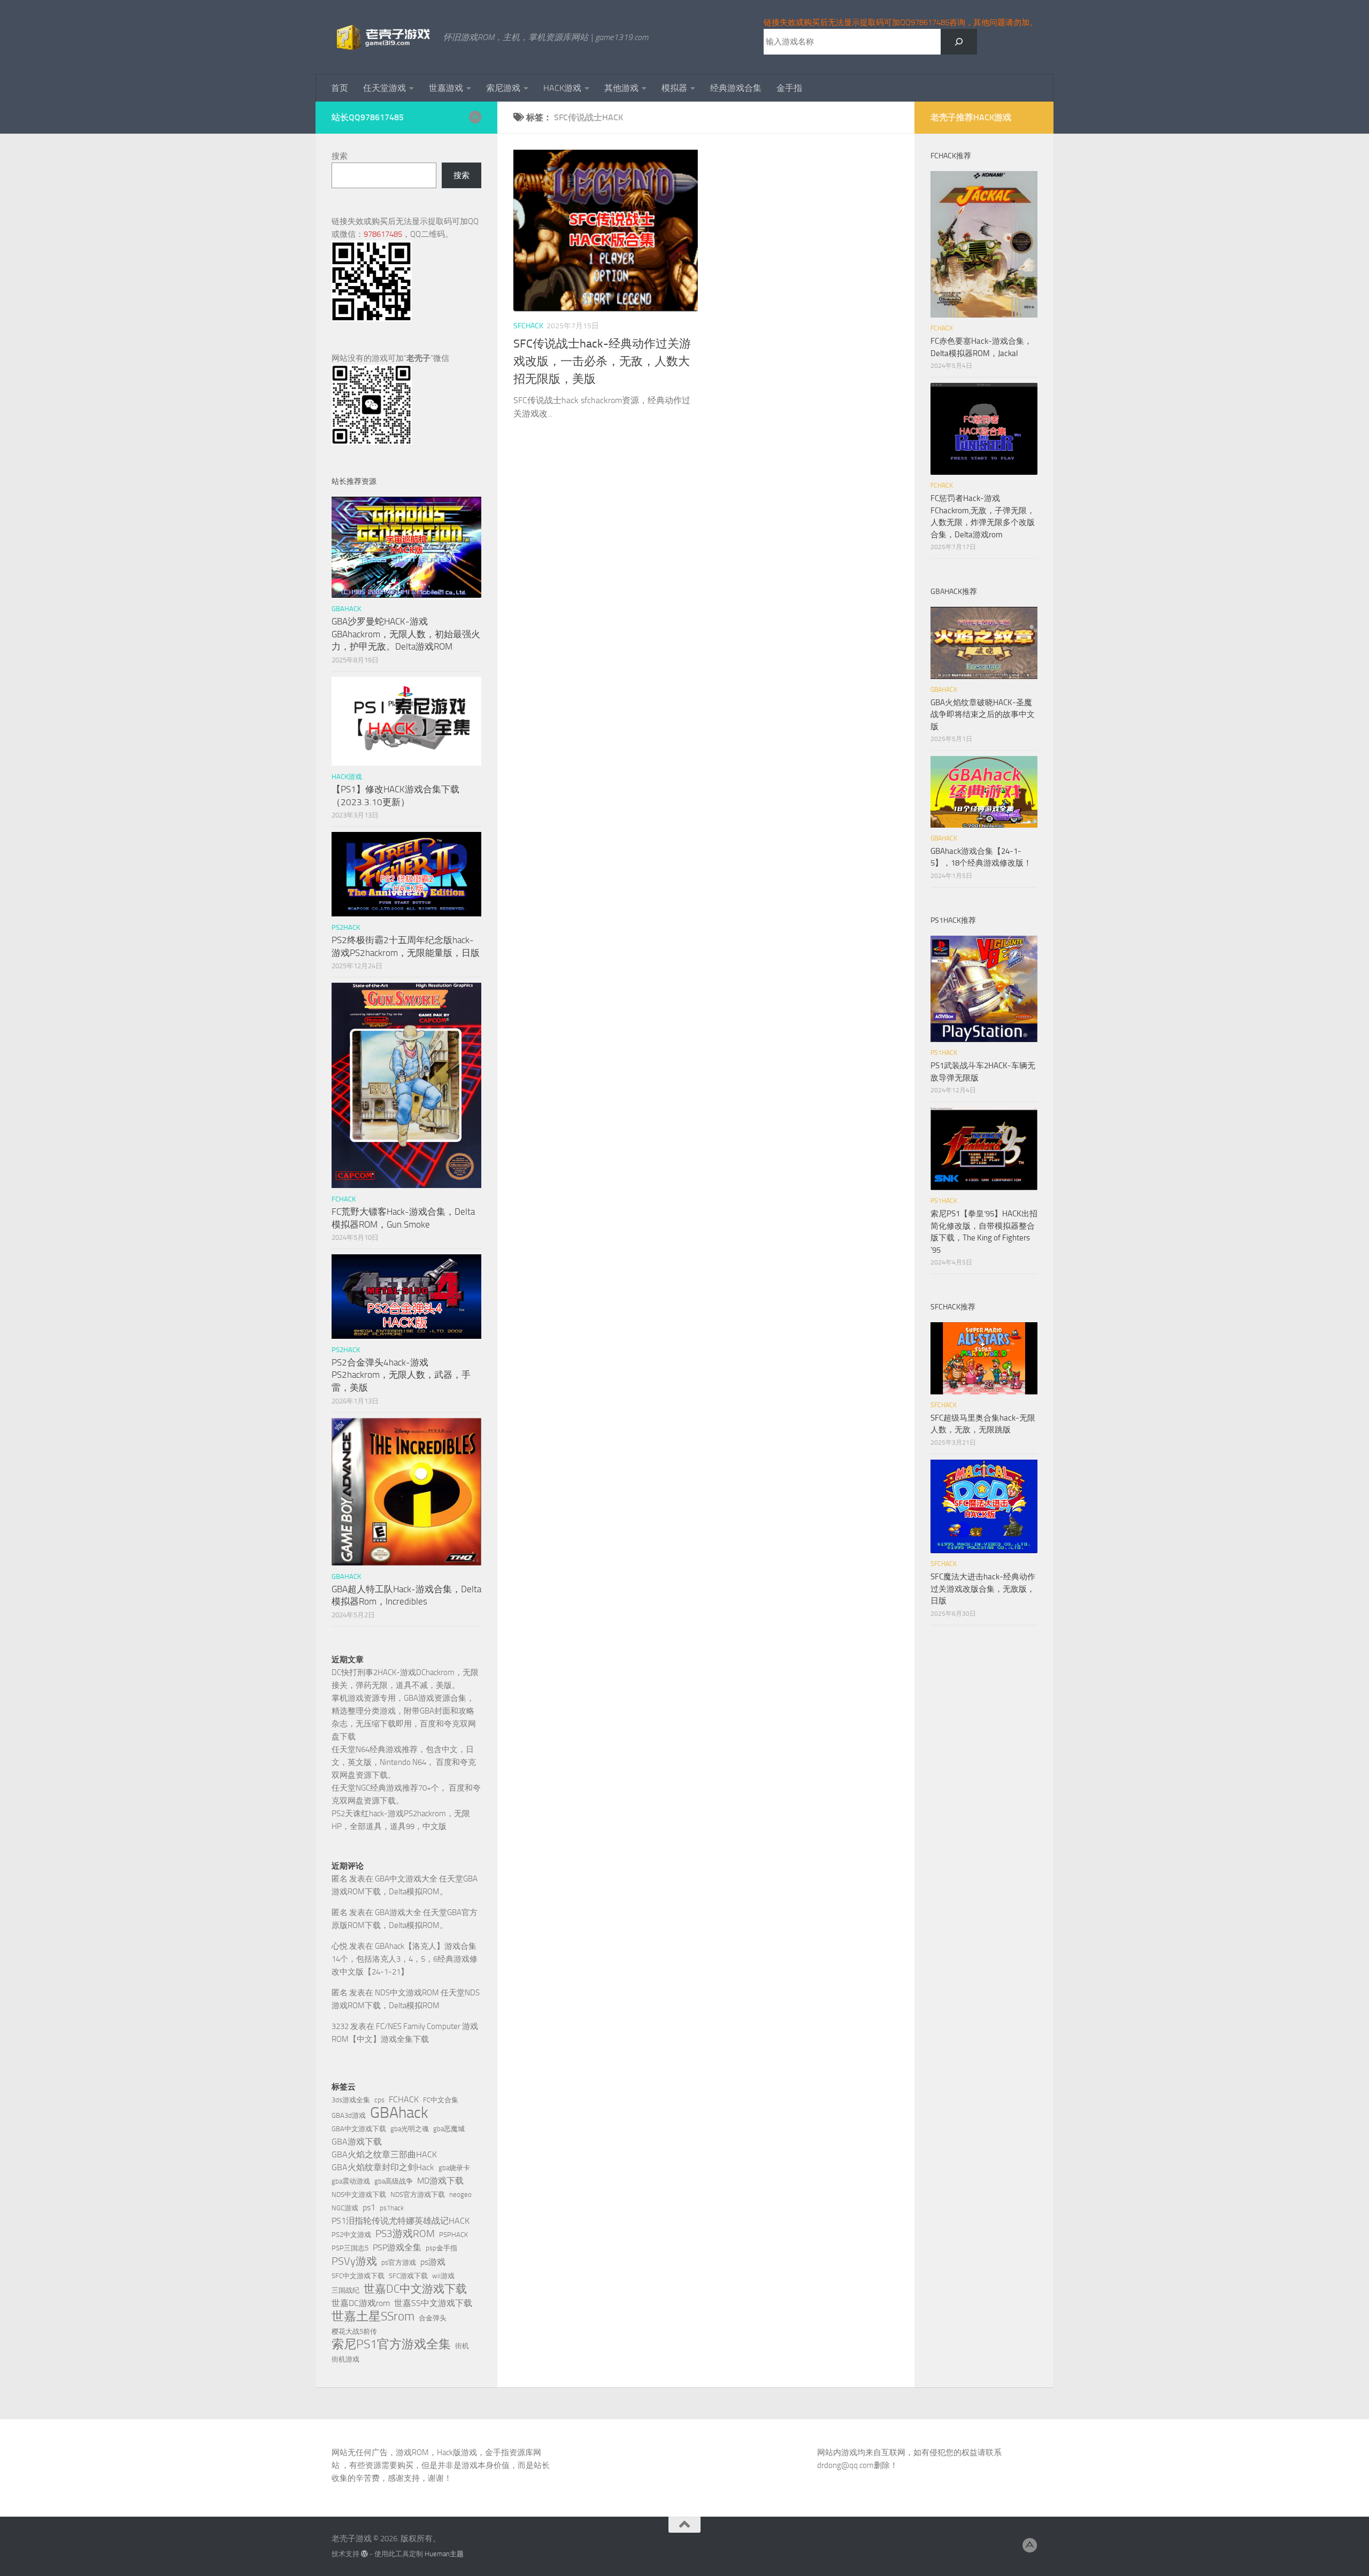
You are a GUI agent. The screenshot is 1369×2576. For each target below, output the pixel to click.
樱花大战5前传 (354, 2331)
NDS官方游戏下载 (418, 2195)
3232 (340, 2026)
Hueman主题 (444, 2554)
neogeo (460, 2195)
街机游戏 (345, 2359)
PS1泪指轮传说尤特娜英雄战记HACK (401, 2221)
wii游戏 (443, 2276)
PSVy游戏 (354, 2261)
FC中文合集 (441, 2100)
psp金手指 (441, 2248)
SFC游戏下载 (408, 2276)
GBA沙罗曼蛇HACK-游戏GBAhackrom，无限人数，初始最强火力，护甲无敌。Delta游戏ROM (406, 634)
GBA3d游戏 (349, 2115)
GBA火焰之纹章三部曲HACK (384, 2154)
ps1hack (392, 2208)
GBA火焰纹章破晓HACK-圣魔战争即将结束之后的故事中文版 (983, 715)
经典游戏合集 (736, 88)
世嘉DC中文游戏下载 (415, 2289)
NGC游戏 (345, 2208)
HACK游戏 (562, 88)
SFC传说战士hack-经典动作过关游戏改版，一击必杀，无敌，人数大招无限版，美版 (602, 361)
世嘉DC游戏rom (361, 2303)
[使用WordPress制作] (364, 2554)
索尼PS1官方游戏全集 (391, 2344)
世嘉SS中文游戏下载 (433, 2303)
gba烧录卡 (454, 2168)
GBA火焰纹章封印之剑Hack (383, 2167)
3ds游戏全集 (351, 2100)
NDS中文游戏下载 (359, 2195)
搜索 (340, 156)
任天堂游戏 (384, 88)
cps (379, 2100)
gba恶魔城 (449, 2129)
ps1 (369, 2207)
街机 (462, 2346)
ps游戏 (433, 2262)
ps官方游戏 (399, 2262)
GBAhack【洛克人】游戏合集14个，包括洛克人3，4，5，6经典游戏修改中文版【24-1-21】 (405, 1959)
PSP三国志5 (350, 2248)
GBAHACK (346, 609)
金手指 (789, 88)
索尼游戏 (503, 88)
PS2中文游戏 (351, 2235)
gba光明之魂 (410, 2129)
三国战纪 (345, 2290)
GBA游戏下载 (357, 2142)
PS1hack (944, 1053)
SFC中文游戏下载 (358, 2276)
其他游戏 (621, 88)
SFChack (528, 326)
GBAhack (399, 2113)
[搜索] (959, 42)
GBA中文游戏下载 (359, 2129)
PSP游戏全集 (397, 2247)
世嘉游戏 (446, 88)
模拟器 (674, 88)
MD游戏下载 (440, 2181)
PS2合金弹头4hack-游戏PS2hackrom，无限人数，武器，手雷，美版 (401, 1375)
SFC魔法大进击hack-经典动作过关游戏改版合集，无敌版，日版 (983, 1589)
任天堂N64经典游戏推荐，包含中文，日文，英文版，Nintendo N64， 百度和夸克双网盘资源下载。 (404, 1762)
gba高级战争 (394, 2181)
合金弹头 (433, 2318)
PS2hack (346, 927)
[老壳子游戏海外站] (475, 117)
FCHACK (344, 1199)
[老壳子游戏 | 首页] (382, 37)
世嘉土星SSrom (373, 2316)
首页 (340, 88)
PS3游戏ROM (405, 2234)
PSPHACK (453, 2235)
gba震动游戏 (351, 2181)
